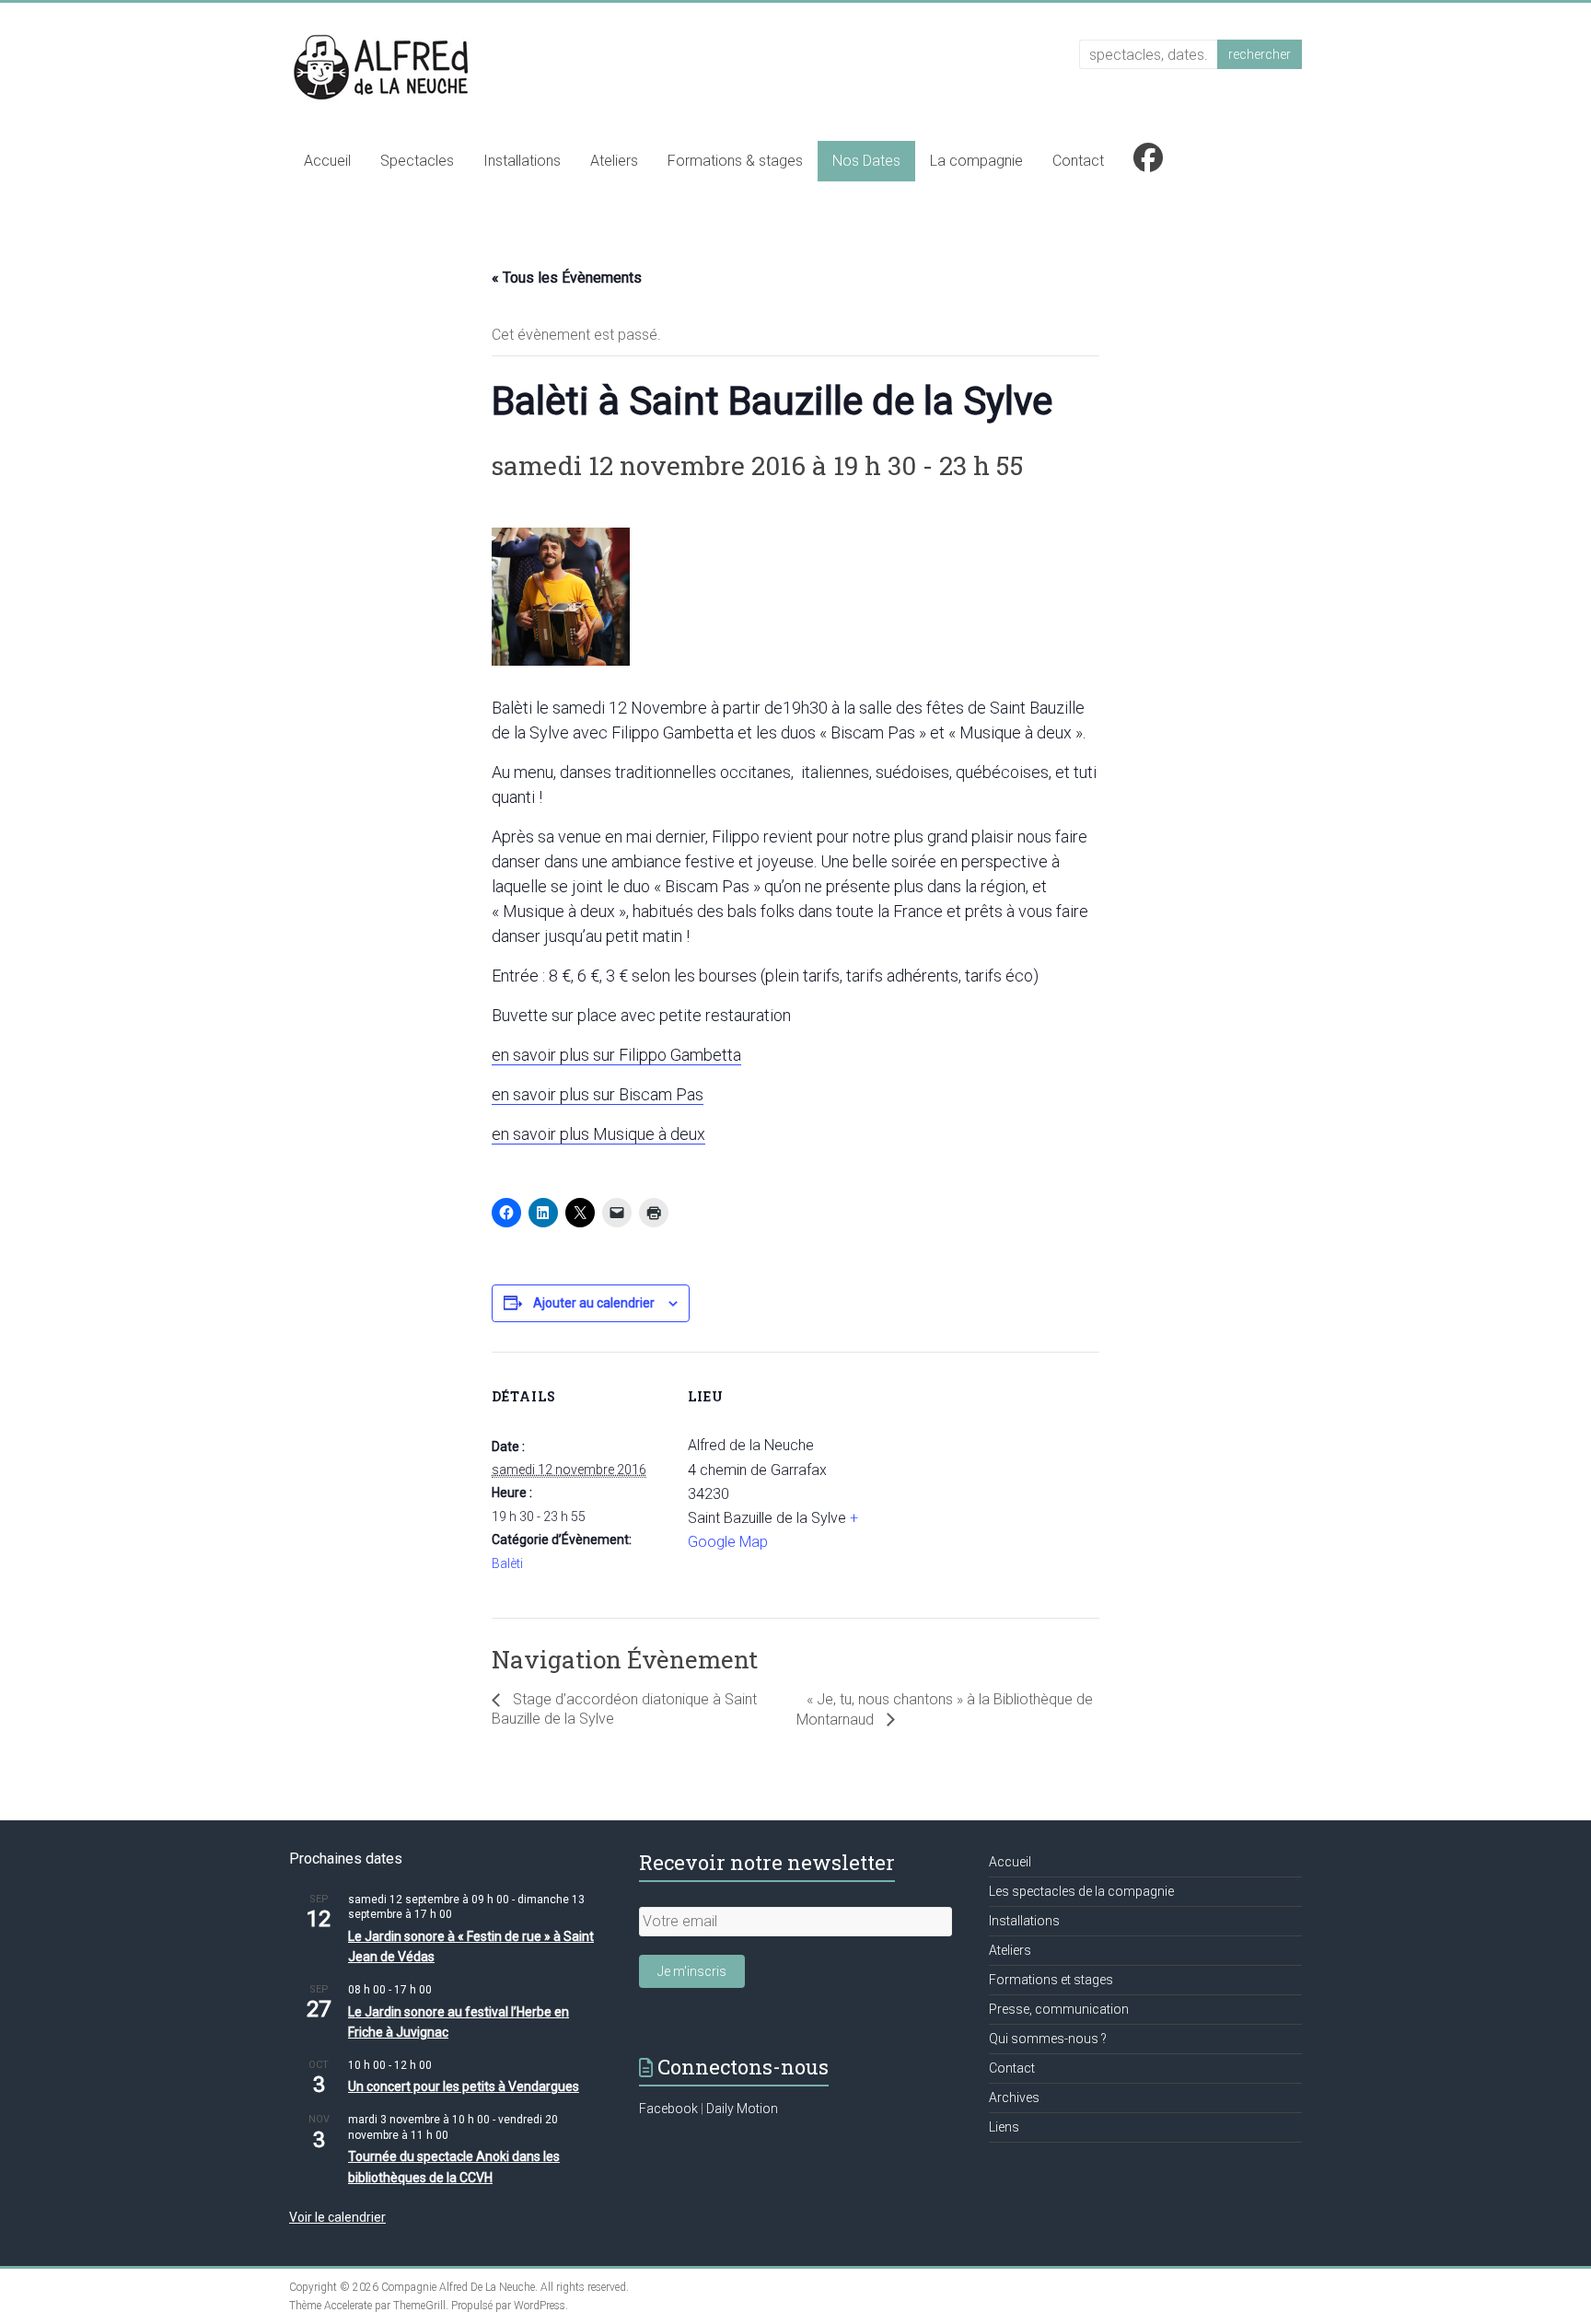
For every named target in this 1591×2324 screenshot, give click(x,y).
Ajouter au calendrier (594, 1303)
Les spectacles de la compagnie (1081, 1891)
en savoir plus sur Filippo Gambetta (616, 1055)
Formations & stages (735, 161)
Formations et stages (1051, 1980)
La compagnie (976, 161)
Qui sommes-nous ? (1048, 2039)
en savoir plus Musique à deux (598, 1134)
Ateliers (614, 161)
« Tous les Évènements (567, 278)
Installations (522, 161)
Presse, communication (1059, 2009)
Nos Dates (866, 161)
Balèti (507, 1563)
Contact (1078, 161)
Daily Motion (742, 2109)
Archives (1014, 2097)
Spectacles (417, 161)
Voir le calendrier (337, 2217)
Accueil (327, 161)
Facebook (668, 2109)
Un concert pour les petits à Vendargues (464, 2086)
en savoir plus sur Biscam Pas (598, 1094)
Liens (1004, 2127)
